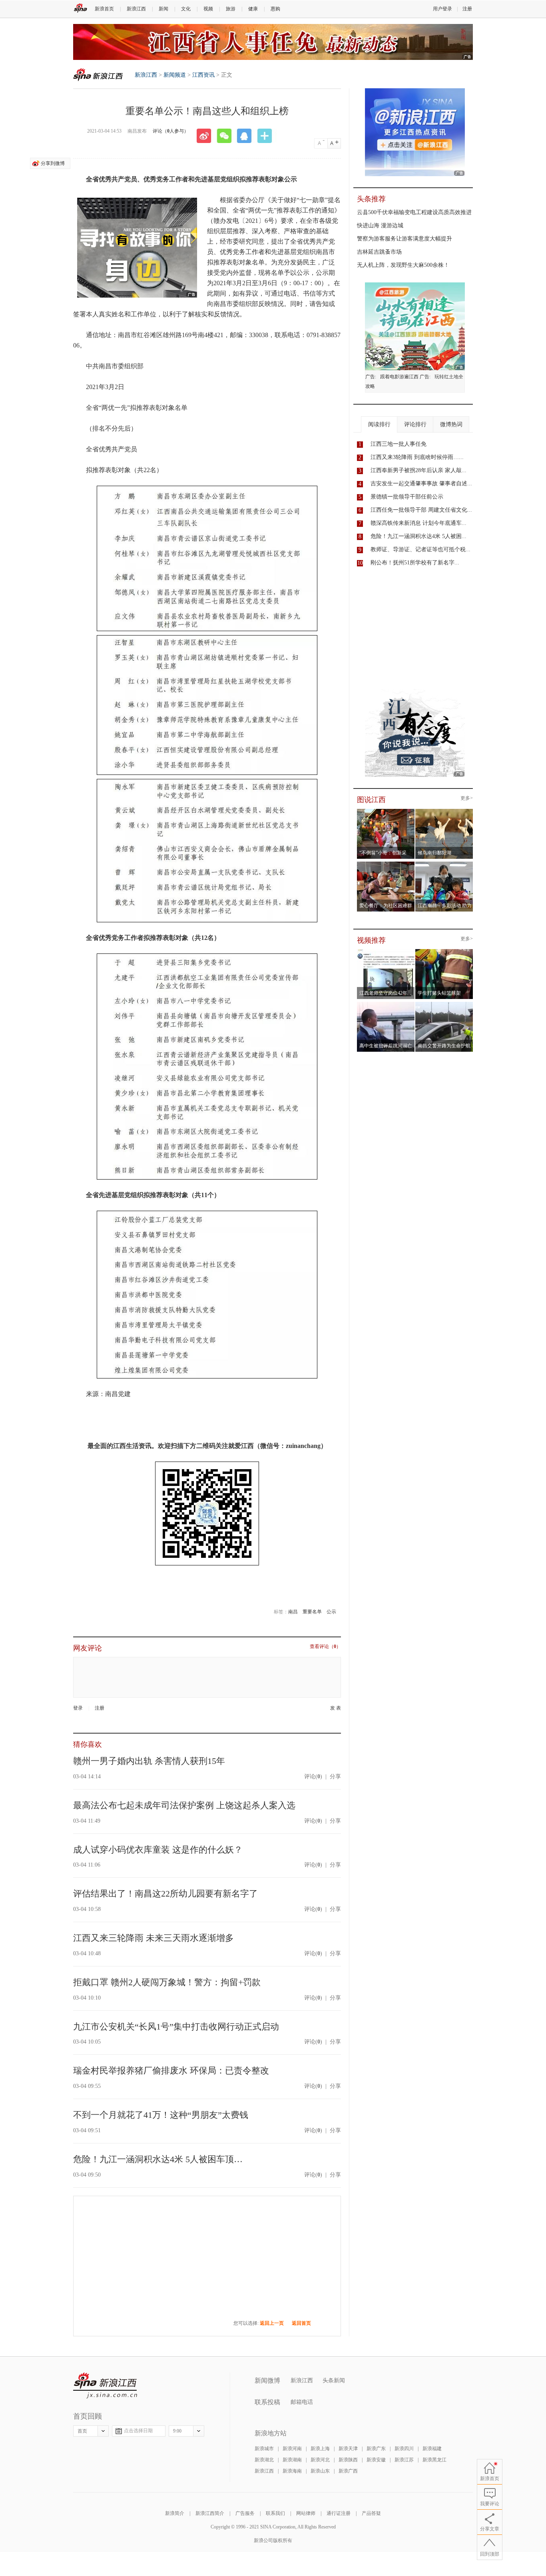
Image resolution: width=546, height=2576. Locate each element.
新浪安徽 (376, 2460)
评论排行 (415, 424)
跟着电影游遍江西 (399, 377)
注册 (467, 9)
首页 (82, 2431)
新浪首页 (104, 9)
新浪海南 (292, 2471)
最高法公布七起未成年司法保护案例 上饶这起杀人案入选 (184, 1805)
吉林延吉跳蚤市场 (379, 252)
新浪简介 (175, 2513)
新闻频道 (175, 75)
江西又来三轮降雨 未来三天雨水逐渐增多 (153, 1938)
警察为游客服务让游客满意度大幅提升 (405, 239)
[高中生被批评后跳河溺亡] (386, 1004)
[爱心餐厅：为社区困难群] (386, 864)
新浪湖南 (292, 2460)
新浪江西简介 (210, 2513)
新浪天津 (348, 2449)
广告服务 (245, 2513)
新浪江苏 (404, 2460)
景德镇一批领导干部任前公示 (407, 497)
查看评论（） (325, 1647)
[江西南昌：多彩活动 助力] (444, 864)
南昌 (293, 1612)
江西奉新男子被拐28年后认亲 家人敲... (418, 470)
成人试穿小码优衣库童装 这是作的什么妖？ (158, 1850)
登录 (78, 1708)
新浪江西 (136, 9)
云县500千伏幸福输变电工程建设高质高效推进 (414, 212)
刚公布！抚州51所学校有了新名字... (415, 563)
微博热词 (451, 424)
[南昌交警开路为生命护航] (444, 1004)
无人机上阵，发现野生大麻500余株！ (403, 265)
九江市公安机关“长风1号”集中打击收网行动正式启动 (176, 2027)
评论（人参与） (171, 131)
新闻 (163, 9)
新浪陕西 (348, 2460)
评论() (313, 1777)
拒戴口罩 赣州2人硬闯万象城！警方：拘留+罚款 (167, 1982)
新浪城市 (264, 2449)
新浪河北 (320, 2460)
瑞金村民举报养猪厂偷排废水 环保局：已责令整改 (171, 2071)
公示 (331, 1612)
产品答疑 (371, 2513)
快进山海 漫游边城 (380, 225)
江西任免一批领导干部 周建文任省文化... (421, 510)
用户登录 (442, 9)
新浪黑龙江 (434, 2460)
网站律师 (306, 2513)
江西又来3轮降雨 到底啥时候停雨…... (417, 457)
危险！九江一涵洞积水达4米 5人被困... (418, 536)
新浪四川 (404, 2449)
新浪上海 (320, 2449)
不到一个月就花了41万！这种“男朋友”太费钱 (161, 2115)
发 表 (336, 1708)
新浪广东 (376, 2449)
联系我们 (275, 2513)
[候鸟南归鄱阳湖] (444, 811)
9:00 (177, 2431)
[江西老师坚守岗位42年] (386, 951)
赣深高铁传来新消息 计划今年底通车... (418, 523)
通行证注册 (339, 2513)
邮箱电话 (302, 2402)
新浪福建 (432, 2449)
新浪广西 (348, 2471)
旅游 (231, 9)
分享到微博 (53, 163)
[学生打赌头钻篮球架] (444, 951)
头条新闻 (334, 2380)
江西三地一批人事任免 (399, 444)
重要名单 (312, 1612)
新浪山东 (320, 2471)
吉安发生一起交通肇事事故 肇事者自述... (421, 484)
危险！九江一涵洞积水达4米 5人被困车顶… (158, 2159)
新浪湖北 (264, 2460)
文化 (186, 9)
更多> (467, 798)
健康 (253, 9)
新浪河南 (292, 2449)
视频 (208, 9)
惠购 (275, 9)
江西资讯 (203, 75)
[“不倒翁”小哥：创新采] (386, 811)
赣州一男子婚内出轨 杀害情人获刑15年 (149, 1761)
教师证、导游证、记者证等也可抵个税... (420, 549)
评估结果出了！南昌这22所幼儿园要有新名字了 (165, 1894)
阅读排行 (379, 424)
